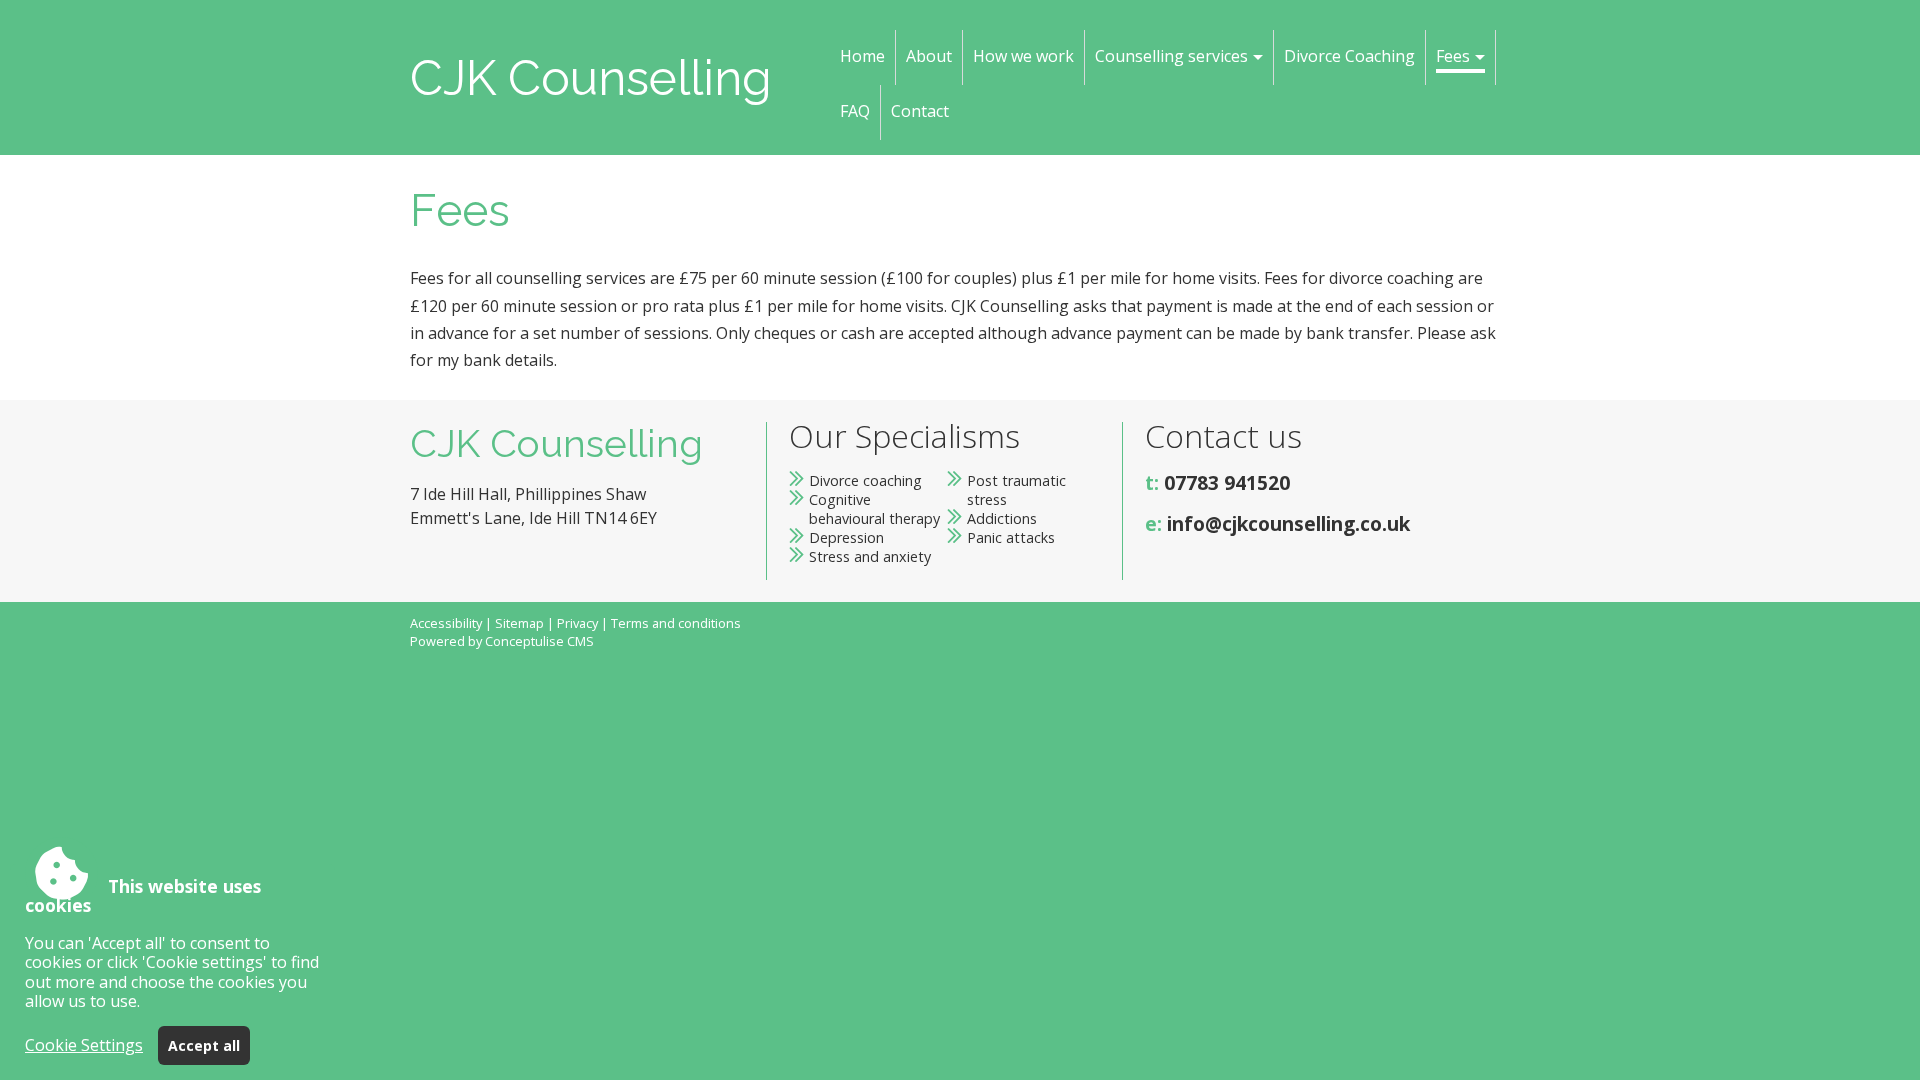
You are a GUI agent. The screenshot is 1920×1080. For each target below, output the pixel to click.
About (929, 56)
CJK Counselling (591, 78)
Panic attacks (1011, 537)
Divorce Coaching (1349, 56)
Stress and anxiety (870, 556)
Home (862, 56)
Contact (920, 111)
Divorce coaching (865, 480)
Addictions (1002, 518)
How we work (1023, 56)
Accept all (204, 1045)
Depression (846, 537)
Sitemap (519, 623)
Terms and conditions (676, 623)
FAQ (855, 111)
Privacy (577, 623)
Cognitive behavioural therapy (874, 509)
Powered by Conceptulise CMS (502, 641)
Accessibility (446, 623)
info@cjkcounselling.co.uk (1288, 523)
